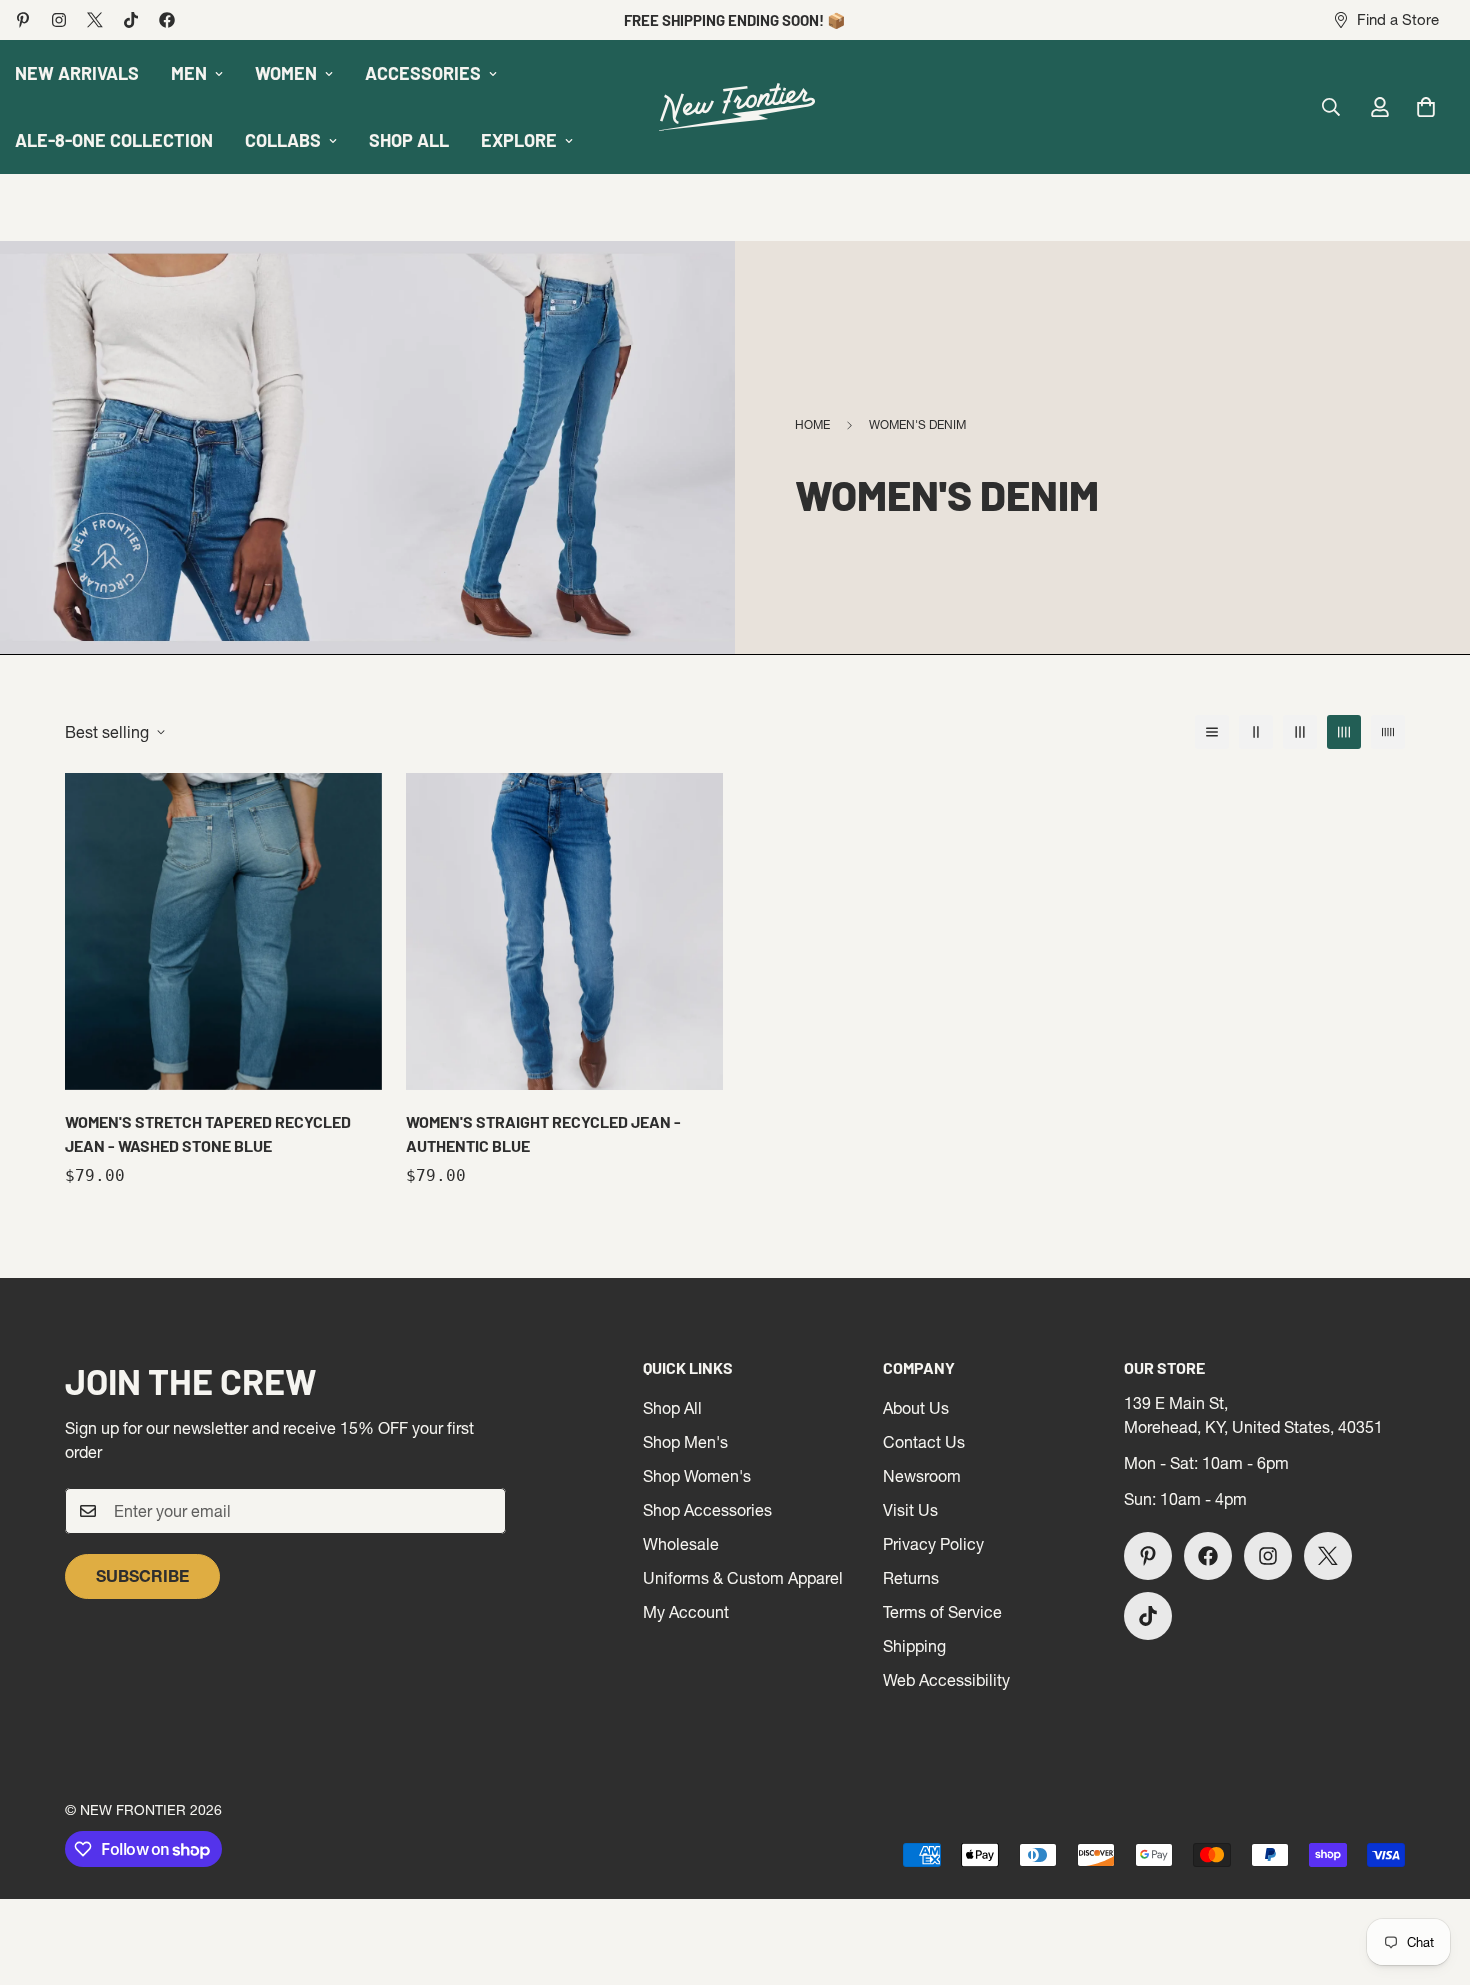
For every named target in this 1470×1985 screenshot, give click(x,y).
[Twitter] (95, 20)
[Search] (1331, 107)
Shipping (914, 1646)
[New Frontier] (735, 107)
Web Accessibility (946, 1680)
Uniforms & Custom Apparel (743, 1578)
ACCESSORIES (423, 73)
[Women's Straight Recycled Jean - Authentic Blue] (564, 931)
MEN (189, 73)
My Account (686, 1612)
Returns (911, 1578)
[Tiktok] (131, 20)
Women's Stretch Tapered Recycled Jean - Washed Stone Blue (208, 1133)
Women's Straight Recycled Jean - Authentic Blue (543, 1133)
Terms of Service (942, 1612)
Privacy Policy (933, 1544)
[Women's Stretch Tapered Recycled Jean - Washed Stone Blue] (223, 931)
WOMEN (286, 73)
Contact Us (924, 1442)
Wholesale (681, 1544)
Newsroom (922, 1476)
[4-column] (1344, 732)
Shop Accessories (707, 1510)
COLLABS (283, 140)
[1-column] (1212, 732)
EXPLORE (519, 140)
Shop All (672, 1408)
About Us (916, 1408)
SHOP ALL (409, 140)
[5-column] (1388, 732)
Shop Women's (697, 1476)
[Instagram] (59, 20)
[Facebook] (167, 20)
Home (812, 424)
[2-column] (1256, 732)
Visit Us (910, 1510)
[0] (1426, 107)
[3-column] (1300, 732)
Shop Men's (685, 1442)
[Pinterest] (23, 20)
